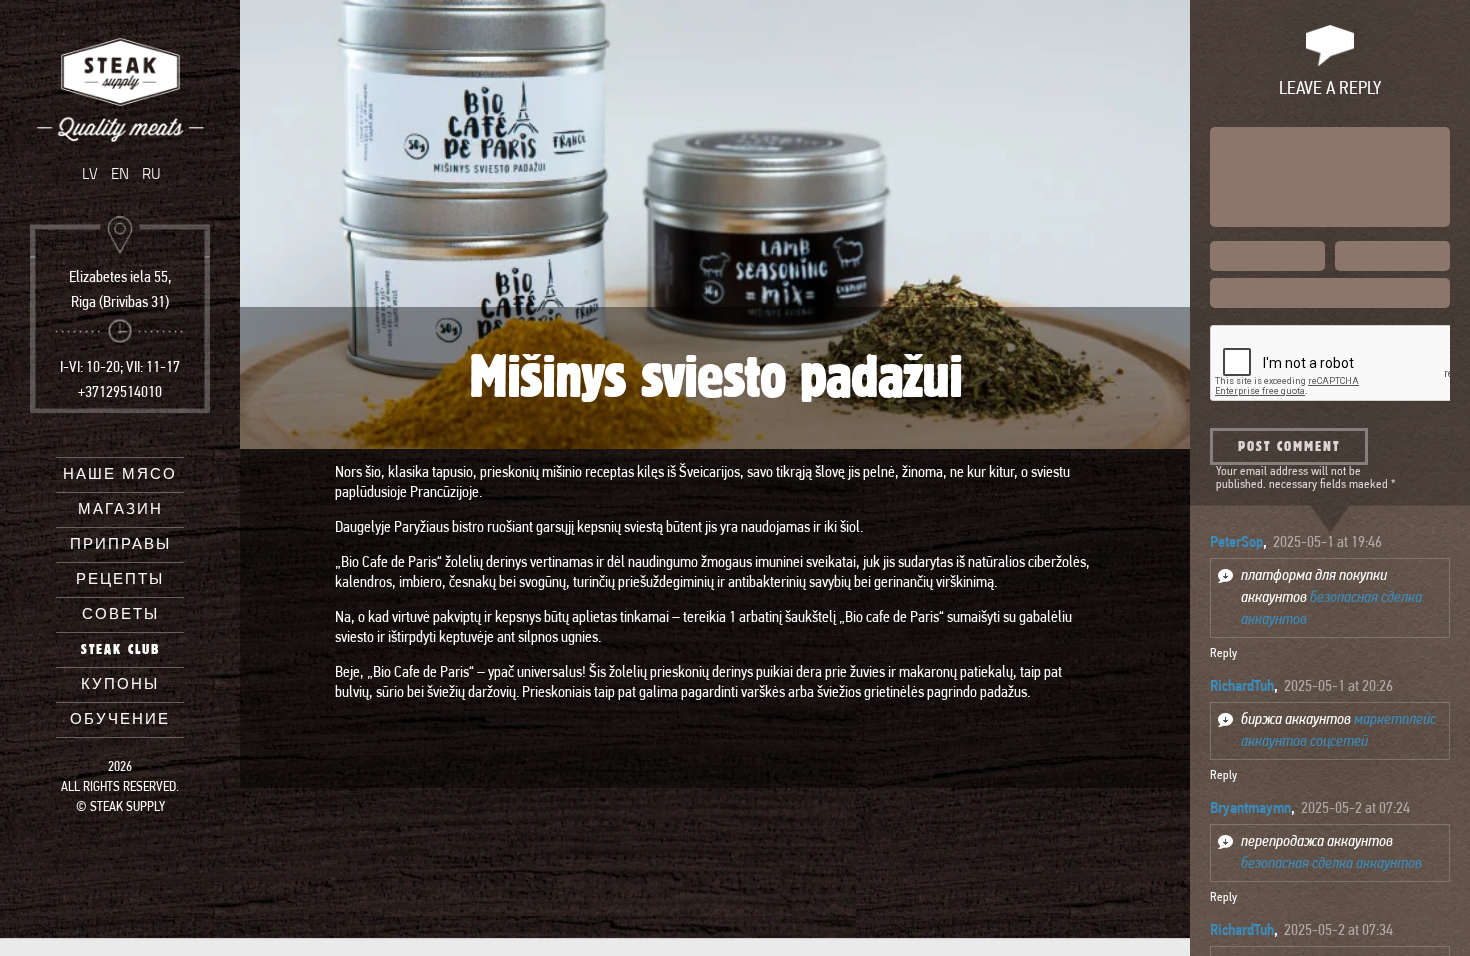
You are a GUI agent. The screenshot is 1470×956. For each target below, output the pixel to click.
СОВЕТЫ (120, 614)
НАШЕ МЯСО (120, 474)
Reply (1223, 653)
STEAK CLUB (120, 649)
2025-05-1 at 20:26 (1338, 687)
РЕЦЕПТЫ (120, 579)
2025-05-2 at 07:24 (1355, 809)
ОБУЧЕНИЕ (120, 719)
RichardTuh (1242, 687)
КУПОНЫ (120, 684)
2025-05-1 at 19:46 (1327, 543)
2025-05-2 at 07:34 (1338, 931)
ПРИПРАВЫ (120, 544)
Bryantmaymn (1250, 809)
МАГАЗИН (120, 509)
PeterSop (1236, 543)
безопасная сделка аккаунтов (1331, 864)
